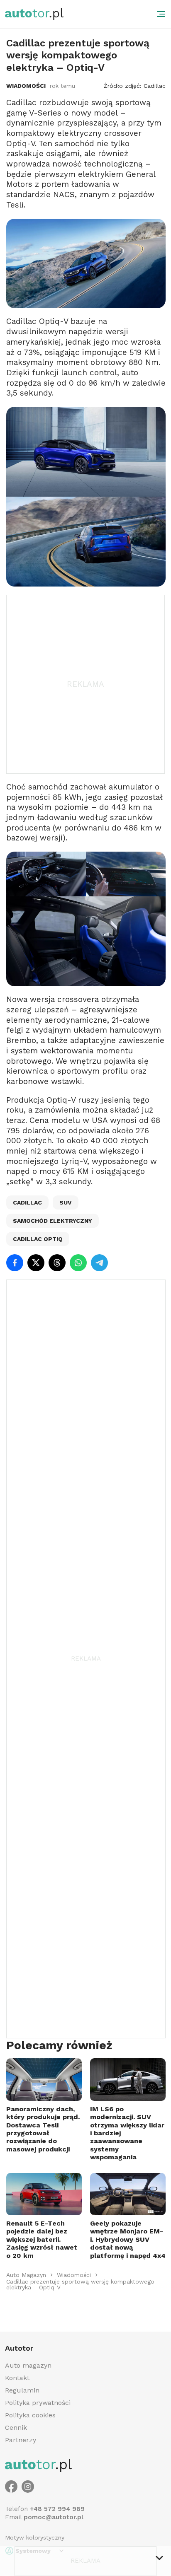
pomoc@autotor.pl (54, 2517)
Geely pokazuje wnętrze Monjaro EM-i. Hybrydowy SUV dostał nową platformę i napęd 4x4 (128, 2239)
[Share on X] (36, 1263)
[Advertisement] (85, 684)
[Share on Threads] (57, 1263)
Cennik (16, 2428)
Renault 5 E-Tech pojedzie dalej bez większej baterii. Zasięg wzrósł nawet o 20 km (42, 2239)
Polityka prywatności (38, 2403)
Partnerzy (21, 2440)
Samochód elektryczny (53, 1221)
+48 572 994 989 (57, 2509)
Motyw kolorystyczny (35, 2537)
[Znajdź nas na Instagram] (28, 2487)
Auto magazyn (28, 2365)
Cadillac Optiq (38, 1239)
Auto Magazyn (26, 2275)
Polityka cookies (30, 2415)
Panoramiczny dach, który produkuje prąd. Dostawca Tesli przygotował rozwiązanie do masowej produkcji (43, 2129)
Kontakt (17, 2378)
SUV (66, 1202)
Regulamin (22, 2390)
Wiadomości (26, 86)
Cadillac (27, 1202)
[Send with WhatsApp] (78, 1263)
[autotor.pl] (34, 14)
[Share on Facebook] (15, 1263)
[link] (26, 2275)
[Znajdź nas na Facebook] (11, 2487)
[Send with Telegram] (99, 1263)
